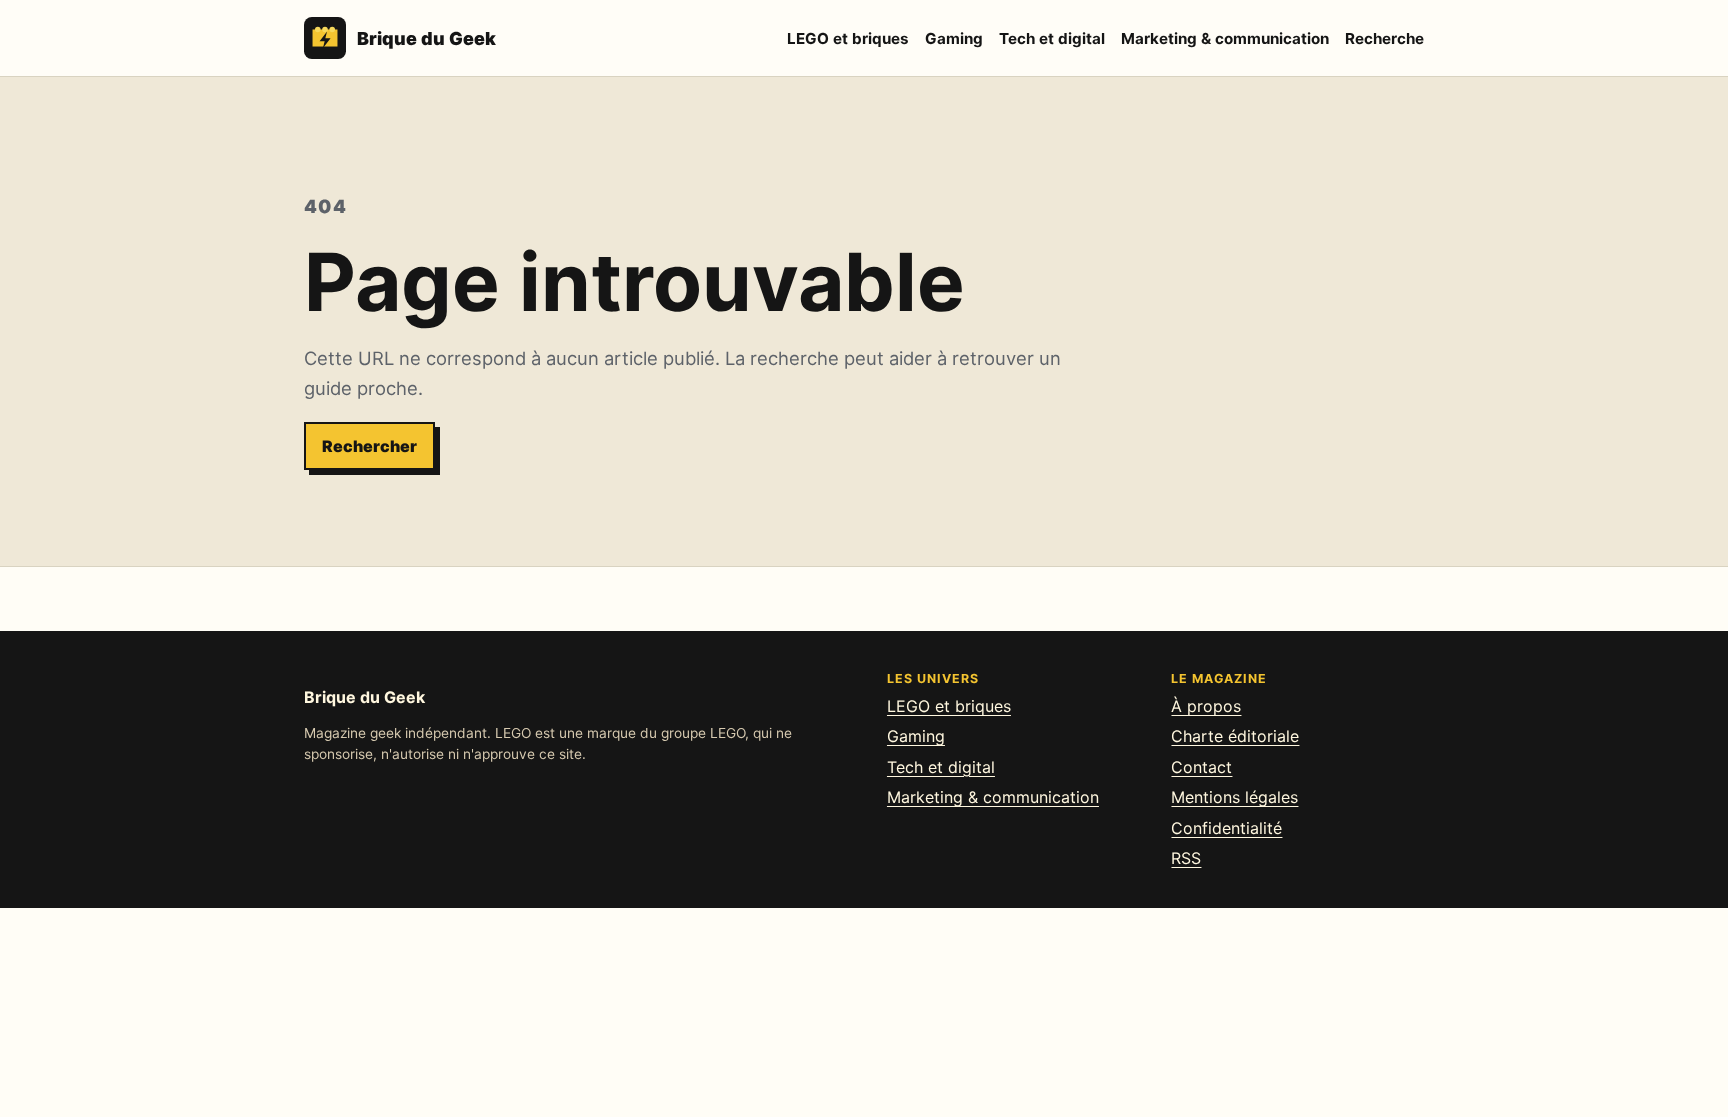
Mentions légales (1234, 797)
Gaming (954, 38)
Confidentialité (1226, 828)
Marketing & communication (1225, 38)
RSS (1186, 858)
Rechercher (369, 446)
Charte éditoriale (1235, 736)
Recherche (1384, 38)
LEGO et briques (848, 38)
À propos (1206, 706)
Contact (1201, 767)
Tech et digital (1052, 38)
